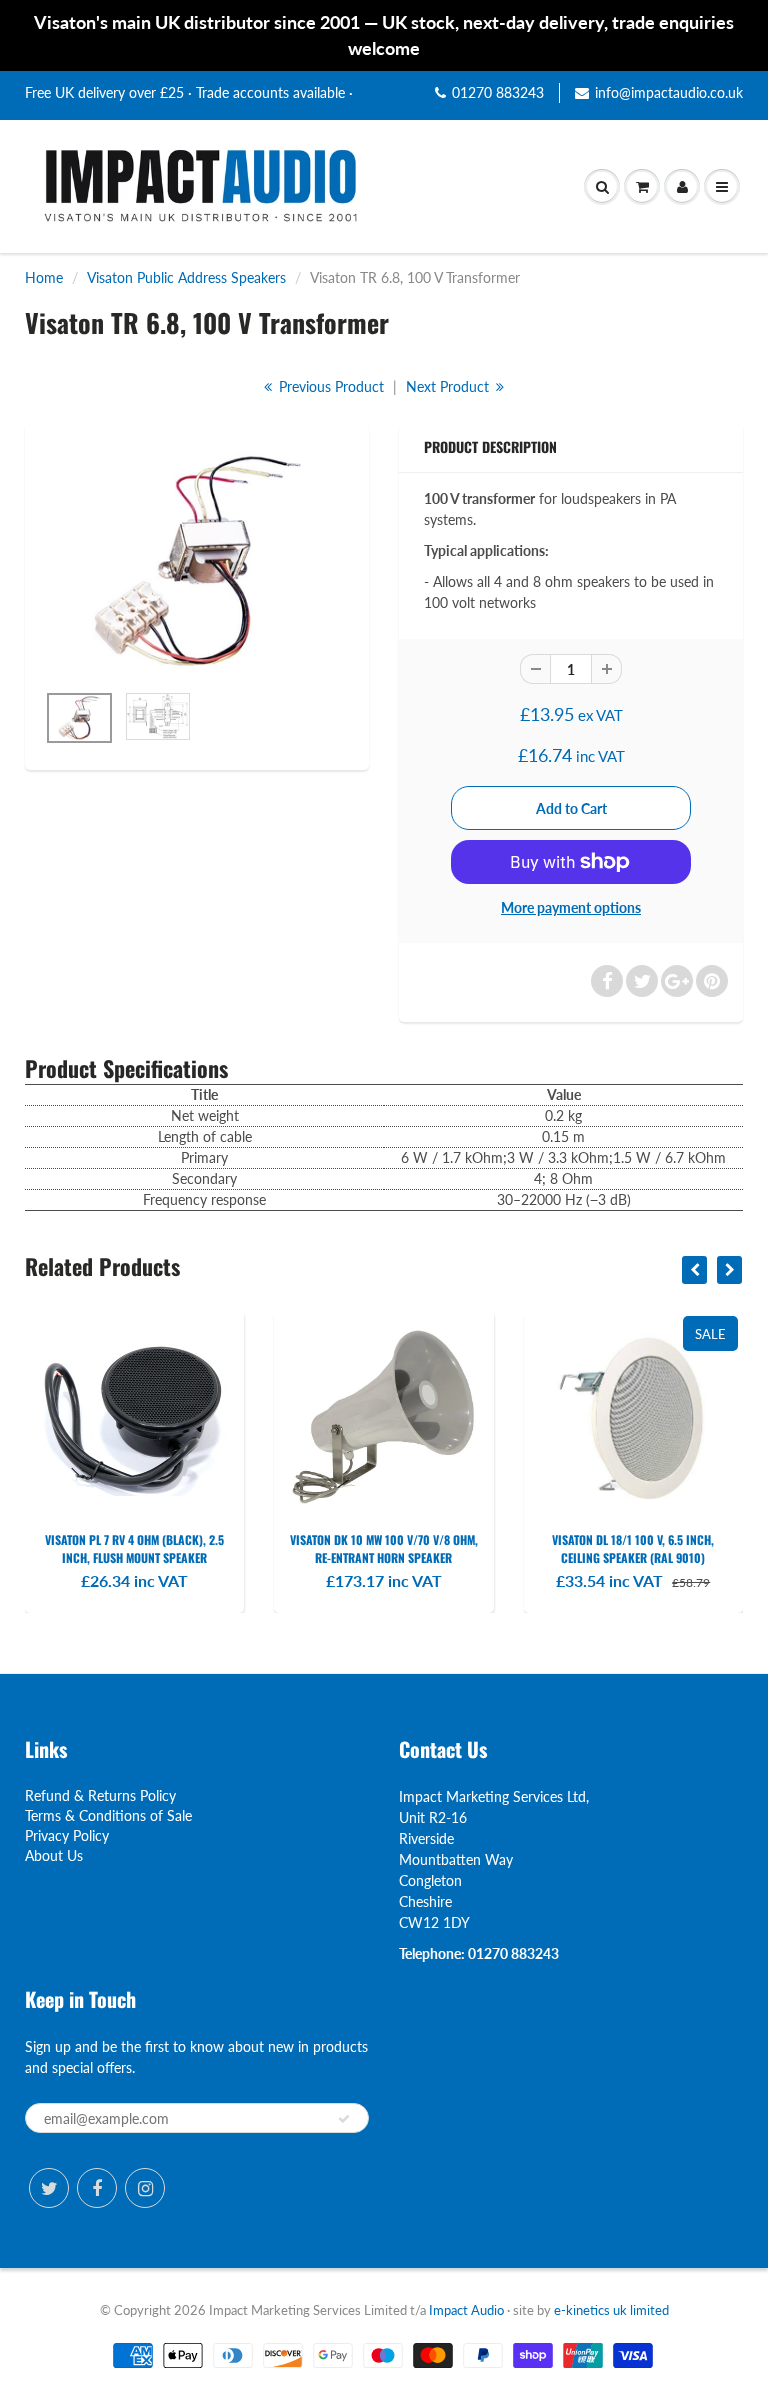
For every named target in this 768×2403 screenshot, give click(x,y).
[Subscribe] (344, 2119)
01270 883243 (498, 92)
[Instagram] (145, 2188)
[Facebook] (97, 2188)
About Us (54, 1855)
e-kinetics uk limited (611, 2310)
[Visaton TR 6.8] (197, 561)
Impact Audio (466, 2310)
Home (44, 277)
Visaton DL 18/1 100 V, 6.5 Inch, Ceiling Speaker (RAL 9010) (633, 1548)
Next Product (449, 386)
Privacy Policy (67, 1835)
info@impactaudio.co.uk (669, 92)
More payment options (571, 907)
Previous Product (329, 386)
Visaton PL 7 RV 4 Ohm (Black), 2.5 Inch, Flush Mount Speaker (134, 1548)
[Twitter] (49, 2188)
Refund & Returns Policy (100, 1795)
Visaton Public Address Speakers (186, 277)
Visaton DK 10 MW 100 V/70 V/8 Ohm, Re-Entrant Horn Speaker (384, 1548)
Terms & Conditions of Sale (108, 1815)
